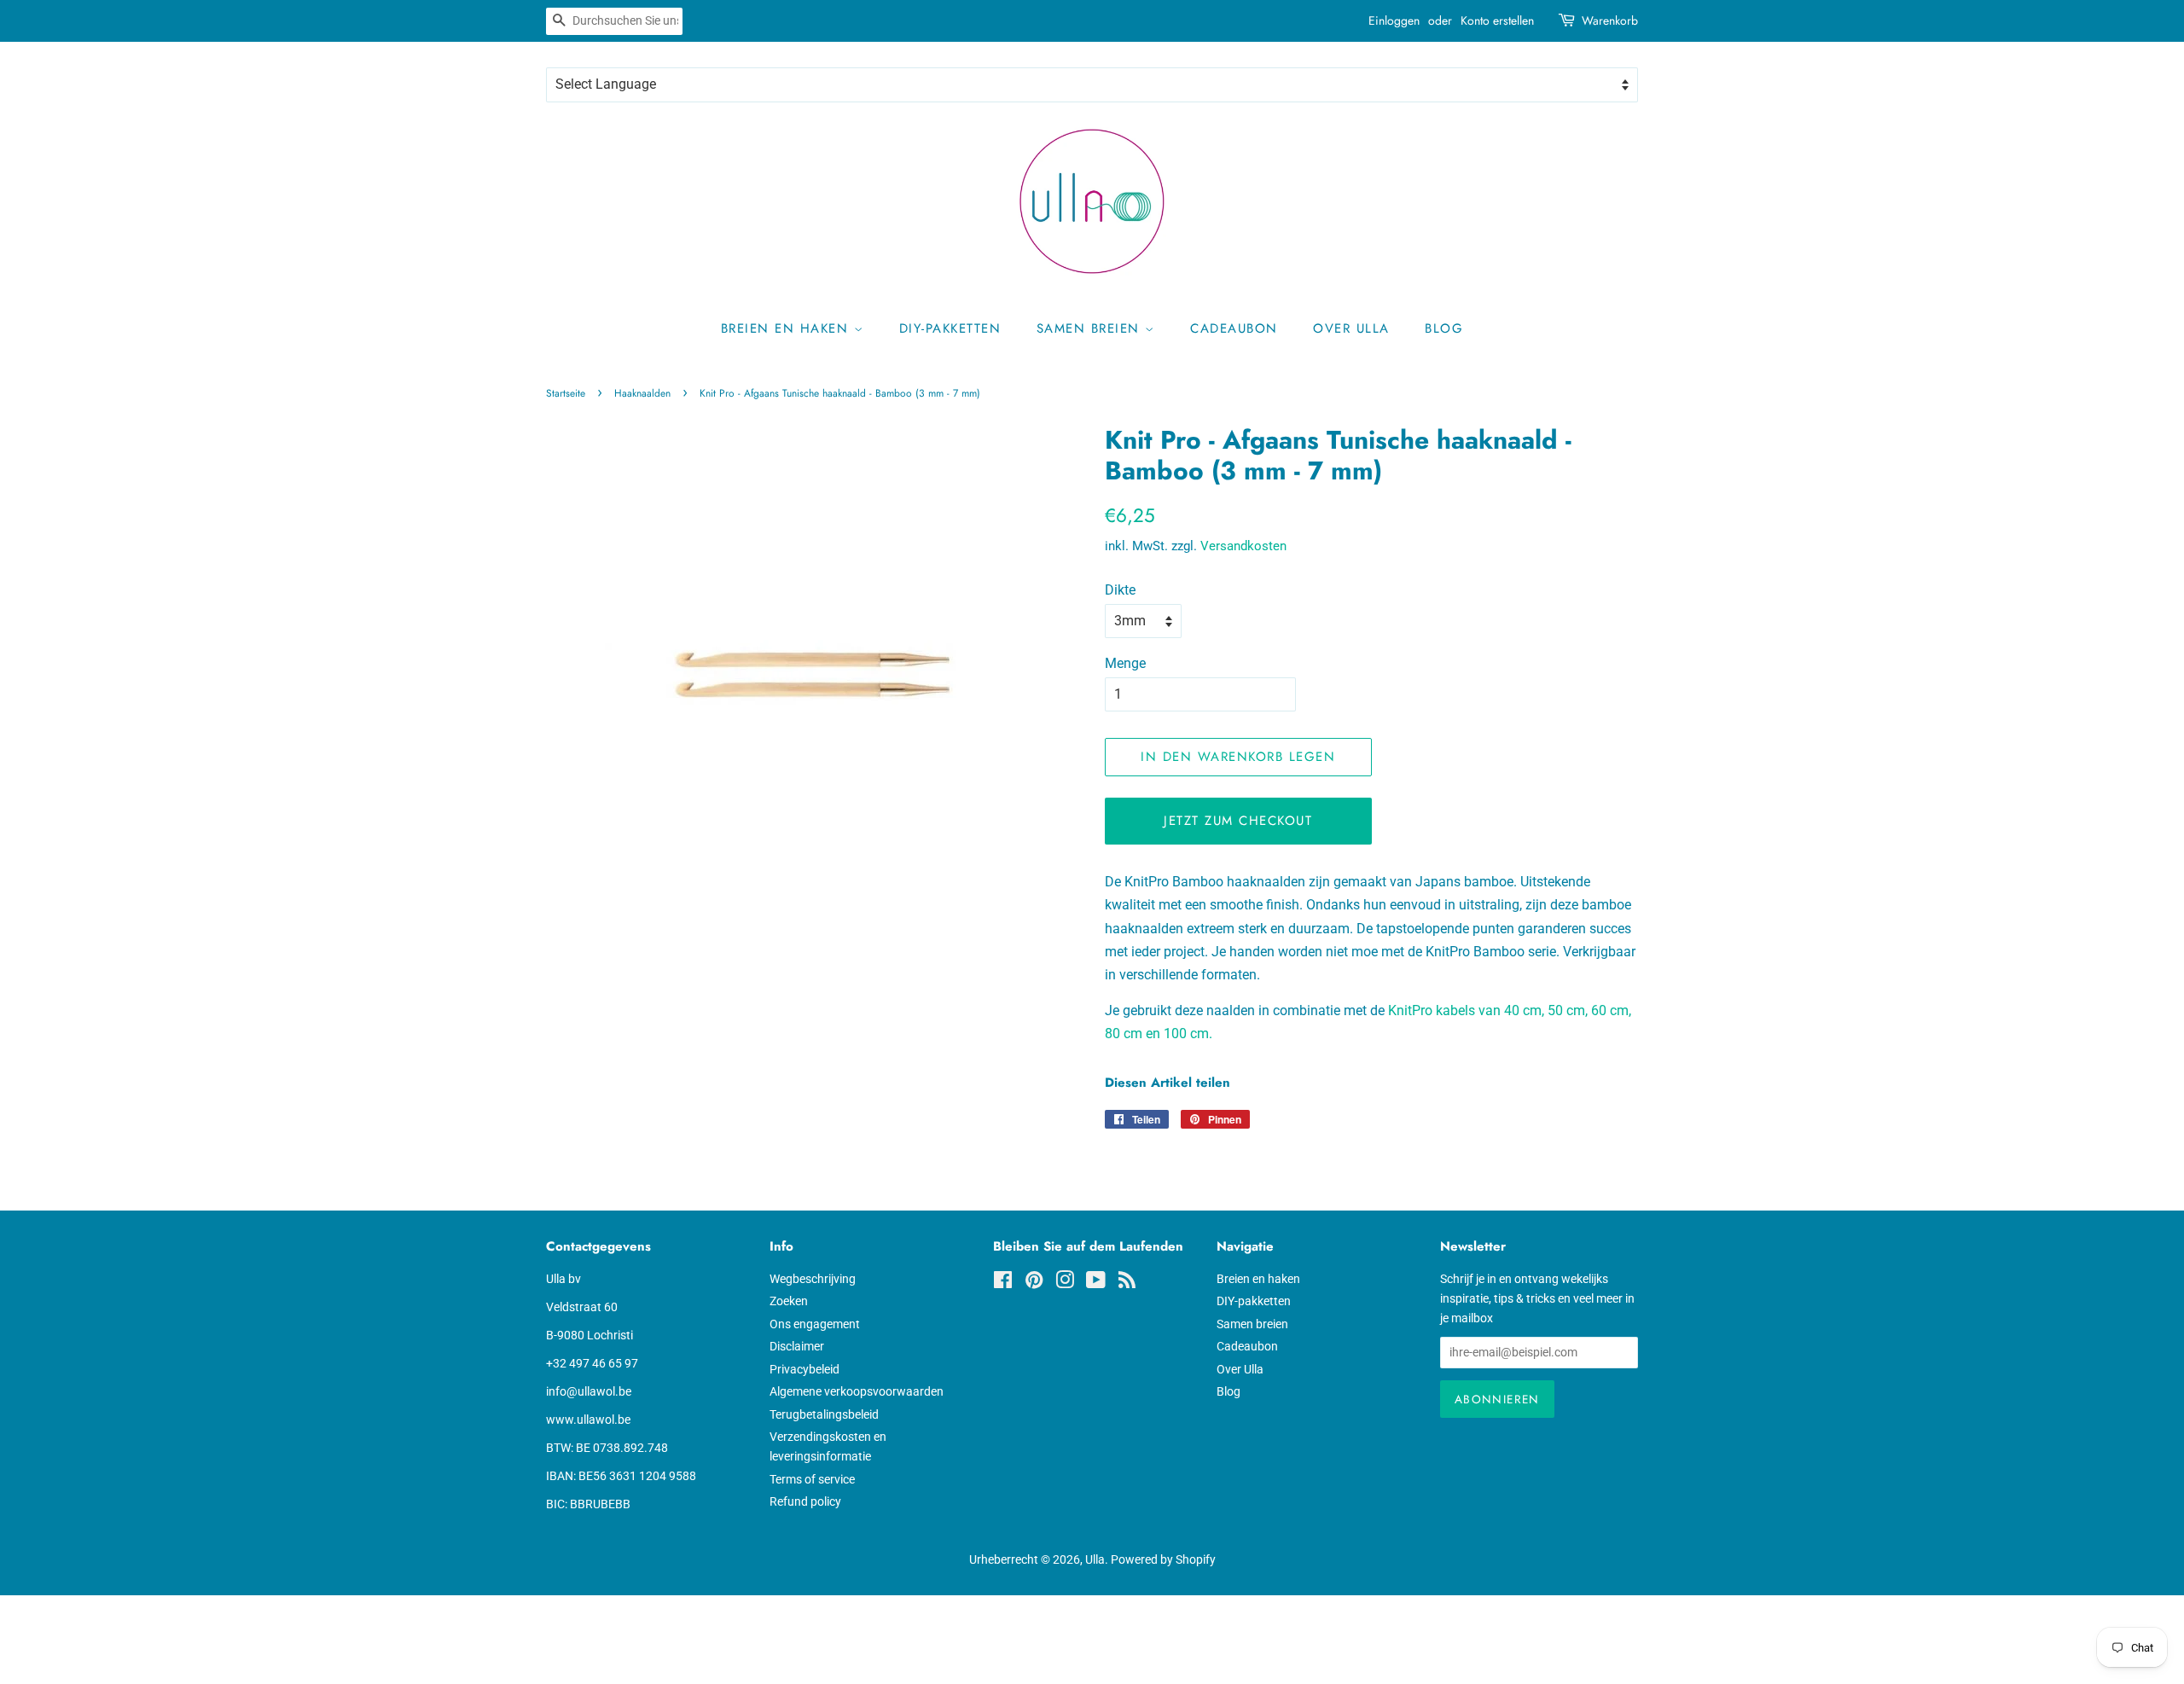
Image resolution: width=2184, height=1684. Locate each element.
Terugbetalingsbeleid (824, 1414)
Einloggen (1394, 20)
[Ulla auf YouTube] (1096, 1283)
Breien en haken (787, 328)
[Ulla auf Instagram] (1065, 1283)
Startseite (566, 393)
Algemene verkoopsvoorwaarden (857, 1391)
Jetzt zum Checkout (1238, 821)
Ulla (1095, 1559)
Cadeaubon (1234, 328)
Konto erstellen (1497, 20)
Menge (1125, 663)
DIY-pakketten (950, 328)
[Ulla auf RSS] (1127, 1283)
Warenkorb (1610, 20)
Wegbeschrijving (813, 1279)
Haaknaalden (642, 393)
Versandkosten (1243, 546)
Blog (1444, 328)
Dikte (1120, 590)
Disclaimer (797, 1346)
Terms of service (812, 1479)
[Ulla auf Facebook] (1003, 1283)
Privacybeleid (804, 1369)
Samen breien (1091, 328)
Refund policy (805, 1501)
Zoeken (789, 1301)
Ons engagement (815, 1324)
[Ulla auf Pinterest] (1034, 1283)
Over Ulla (1351, 328)
